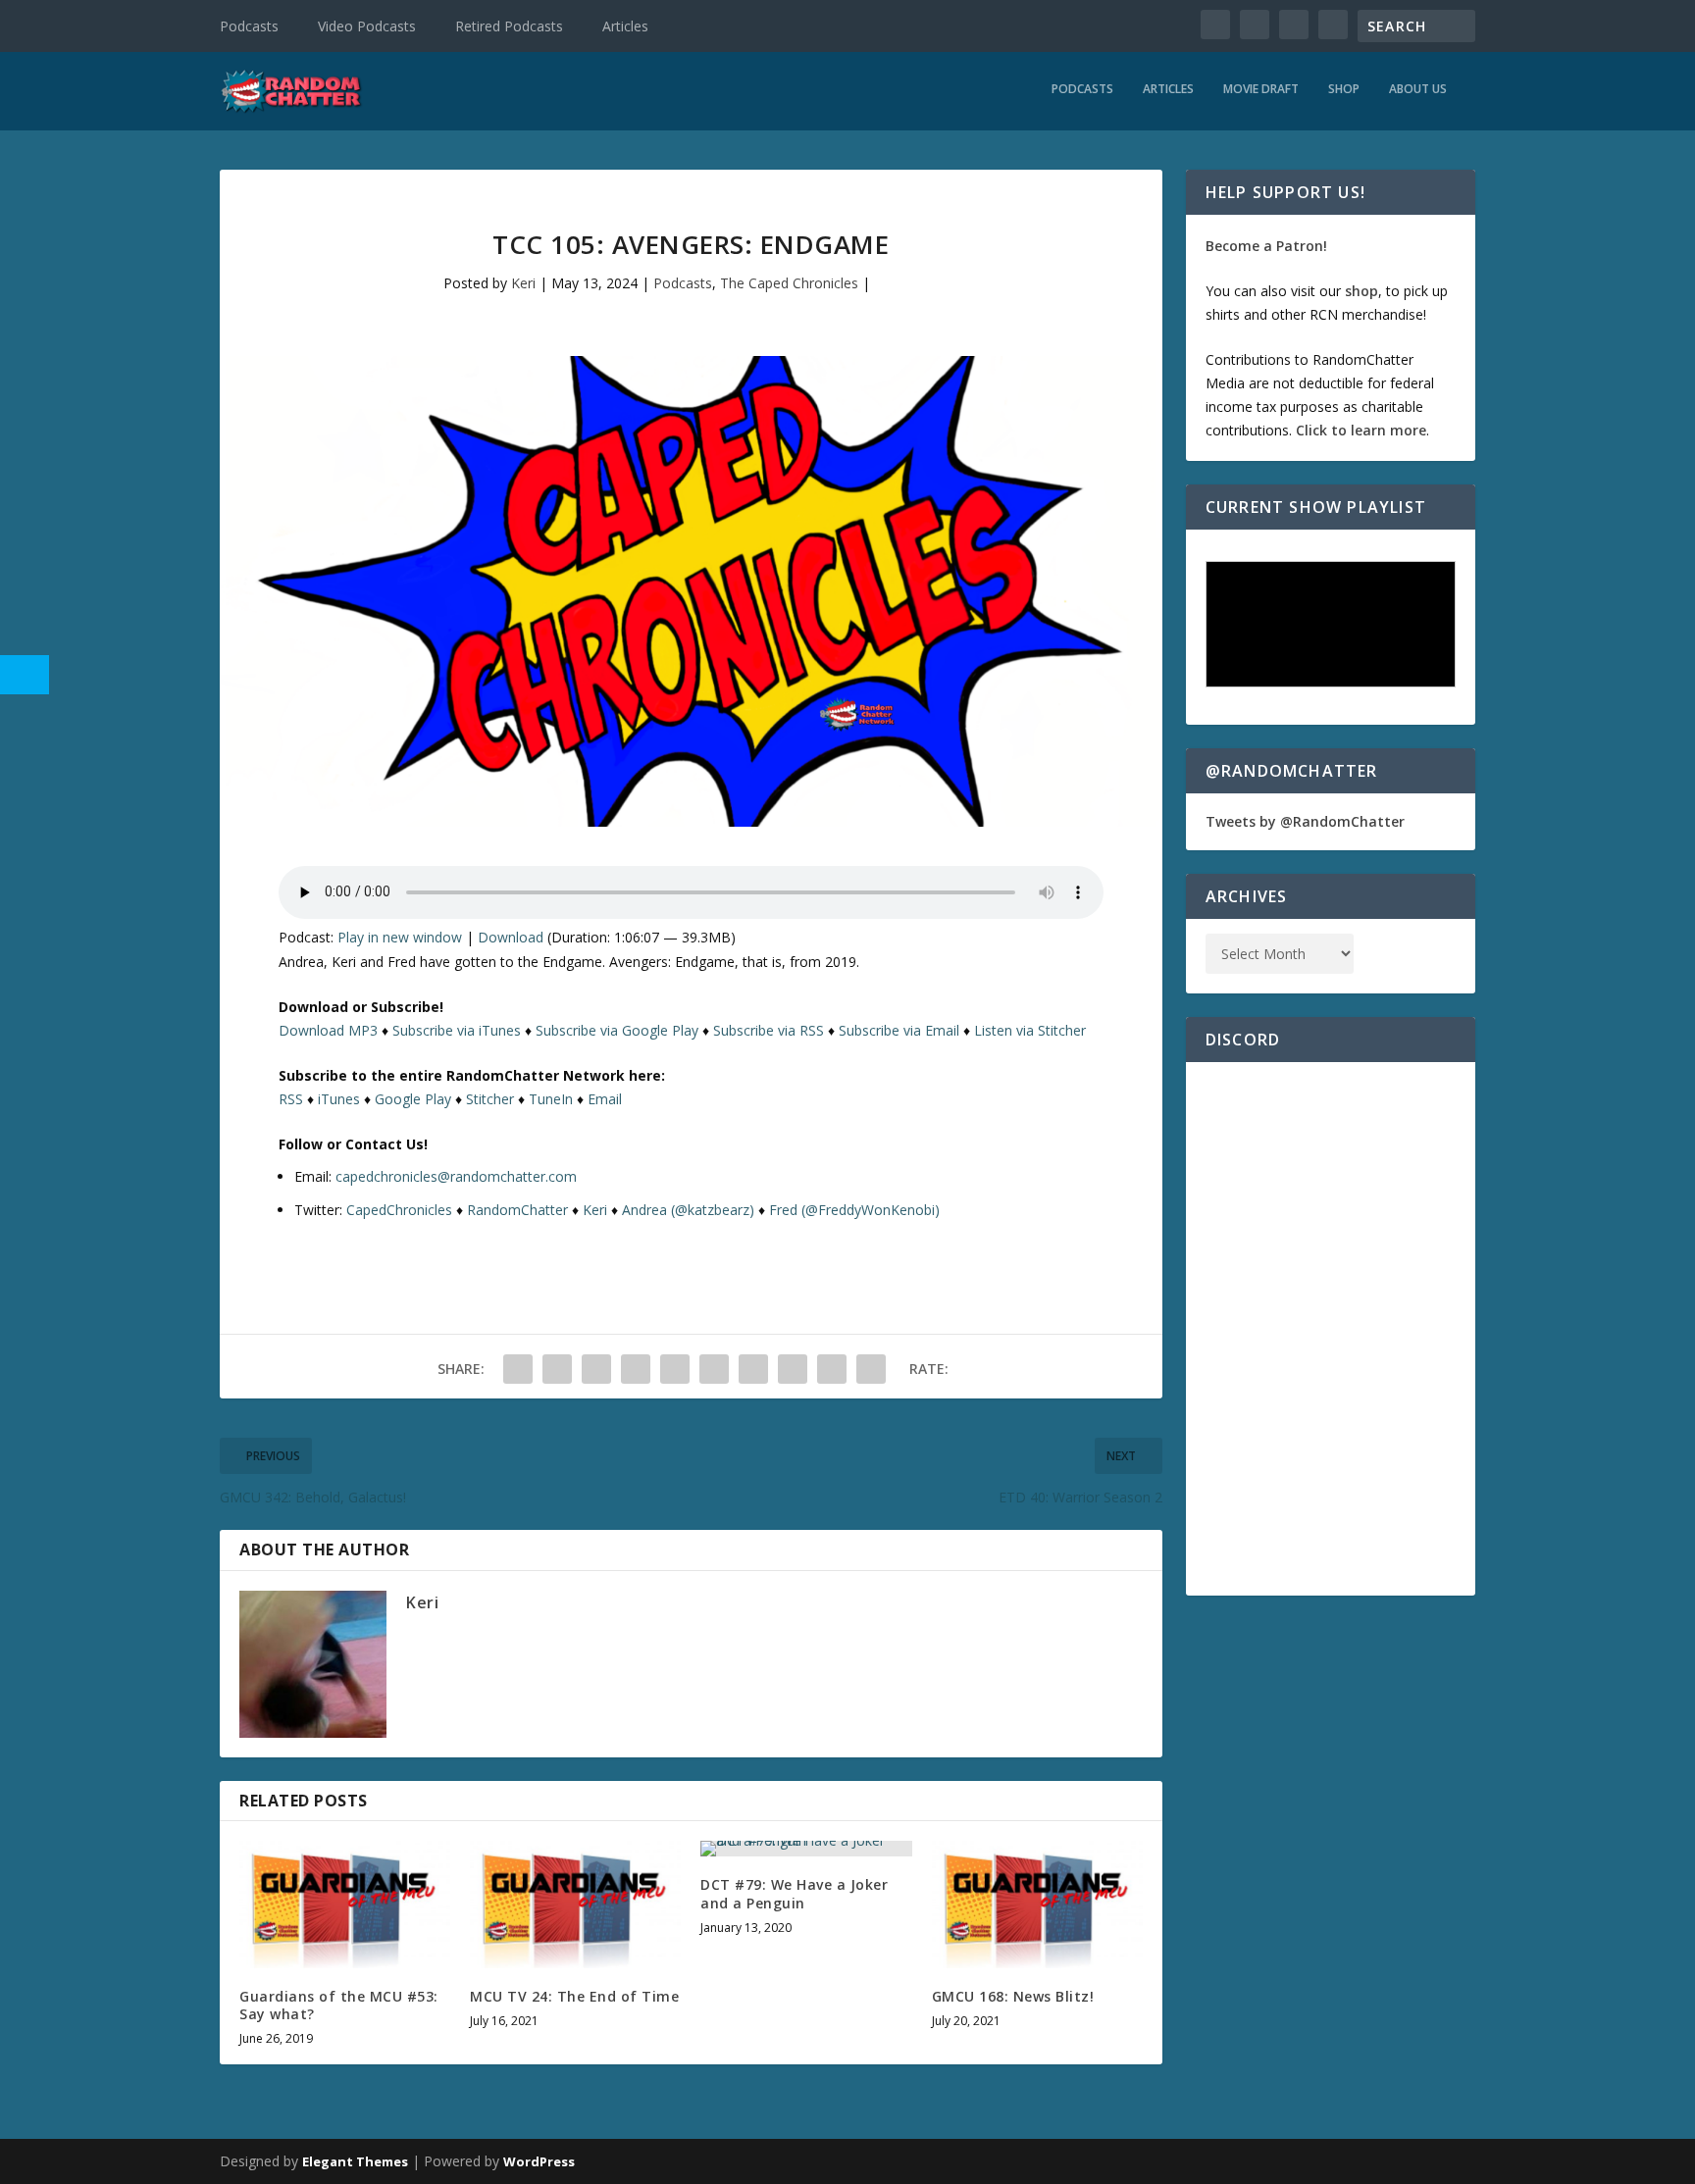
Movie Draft (1261, 89)
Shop (1344, 89)
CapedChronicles (399, 1210)
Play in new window (400, 937)
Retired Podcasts (509, 26)
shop (1361, 291)
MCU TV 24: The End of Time (574, 1996)
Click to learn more (1361, 430)
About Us (1418, 89)
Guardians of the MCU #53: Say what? (339, 2005)
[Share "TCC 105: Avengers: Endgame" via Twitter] (557, 1369)
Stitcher (490, 1099)
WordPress (539, 2161)
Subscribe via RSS (769, 1030)
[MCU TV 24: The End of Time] (575, 1904)
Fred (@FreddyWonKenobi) (854, 1210)
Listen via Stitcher (1030, 1030)
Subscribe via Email (899, 1030)
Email (605, 1099)
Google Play (413, 1099)
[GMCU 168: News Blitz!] (1037, 1904)
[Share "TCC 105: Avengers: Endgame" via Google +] (596, 1369)
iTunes (339, 1099)
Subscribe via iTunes (457, 1030)
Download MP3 (328, 1030)
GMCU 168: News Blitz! (1013, 1996)
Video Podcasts (367, 26)
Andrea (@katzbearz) (688, 1210)
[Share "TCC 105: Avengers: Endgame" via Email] (832, 1369)
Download (511, 937)
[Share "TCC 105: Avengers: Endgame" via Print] (871, 1369)
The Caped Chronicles (789, 283)
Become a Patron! (1266, 246)
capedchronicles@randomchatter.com (456, 1176)
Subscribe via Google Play (617, 1030)
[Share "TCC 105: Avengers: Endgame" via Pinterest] (675, 1369)
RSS (291, 1099)
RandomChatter (517, 1210)
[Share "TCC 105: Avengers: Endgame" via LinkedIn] (714, 1369)
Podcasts (249, 26)
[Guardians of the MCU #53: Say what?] (345, 1904)
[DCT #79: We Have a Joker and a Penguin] (806, 1849)
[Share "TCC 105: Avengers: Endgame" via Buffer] (753, 1369)
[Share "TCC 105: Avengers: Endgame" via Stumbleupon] (793, 1369)
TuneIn (551, 1099)
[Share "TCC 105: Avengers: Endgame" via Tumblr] (636, 1369)
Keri (523, 283)
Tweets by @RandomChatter (1305, 821)
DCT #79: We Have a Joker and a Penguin (794, 1893)
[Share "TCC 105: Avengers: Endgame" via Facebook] (518, 1369)
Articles (625, 26)
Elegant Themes (355, 2161)
